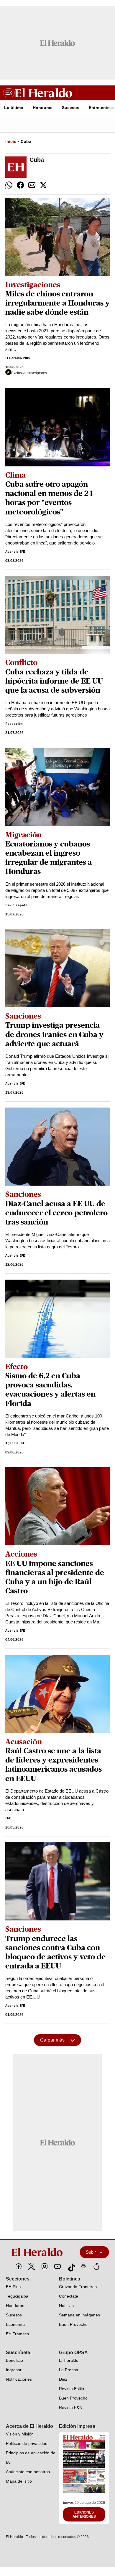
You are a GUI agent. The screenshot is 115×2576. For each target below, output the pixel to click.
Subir (91, 2252)
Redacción (14, 724)
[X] (32, 2266)
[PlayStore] (83, 2266)
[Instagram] (45, 2266)
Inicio (11, 141)
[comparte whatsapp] (9, 185)
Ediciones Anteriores (84, 2514)
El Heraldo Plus (18, 358)
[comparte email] (32, 185)
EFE (8, 1818)
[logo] (39, 2252)
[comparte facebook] (20, 185)
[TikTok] (70, 2266)
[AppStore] (96, 2266)
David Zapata (16, 905)
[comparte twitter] (43, 185)
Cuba (26, 141)
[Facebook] (19, 2266)
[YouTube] (57, 2266)
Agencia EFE (15, 552)
